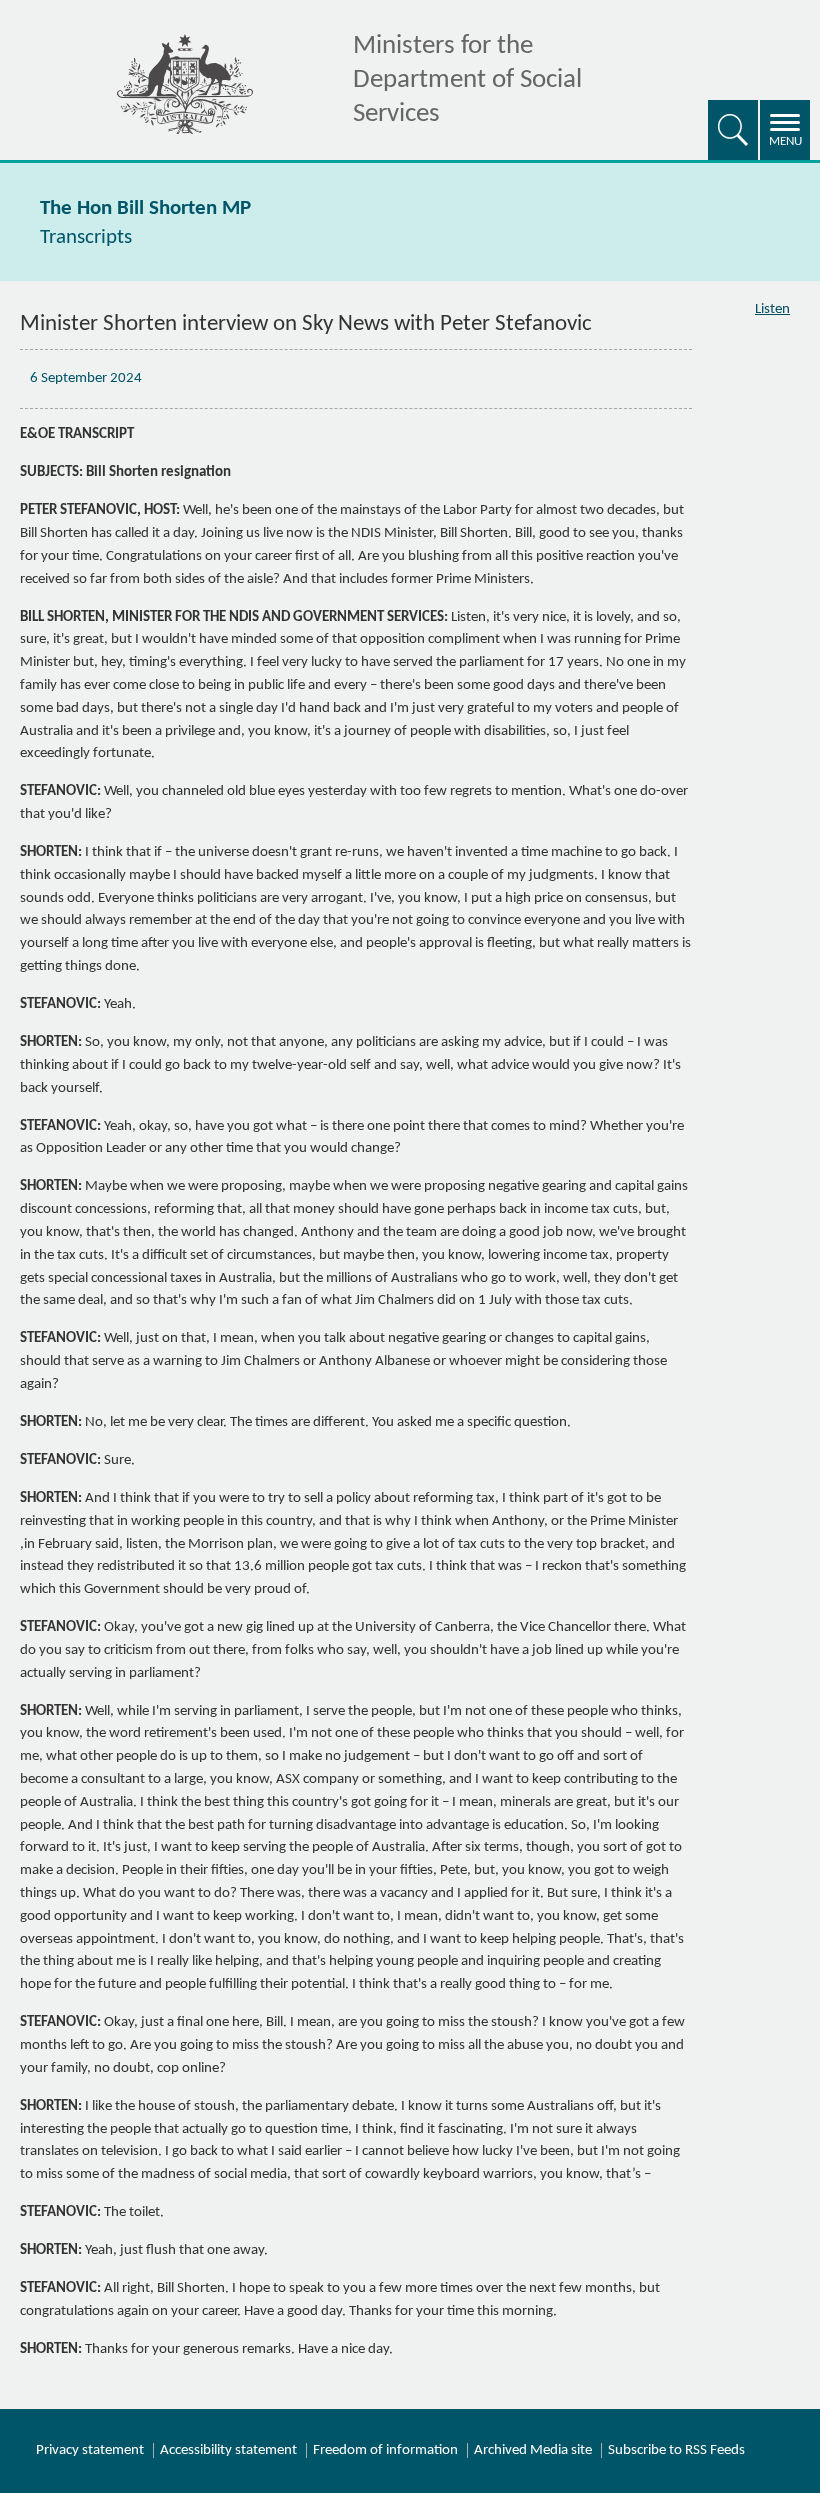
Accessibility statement (228, 2450)
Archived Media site (533, 2450)
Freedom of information (385, 2450)
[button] (733, 130)
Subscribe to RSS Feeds (676, 2450)
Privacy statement (90, 2450)
